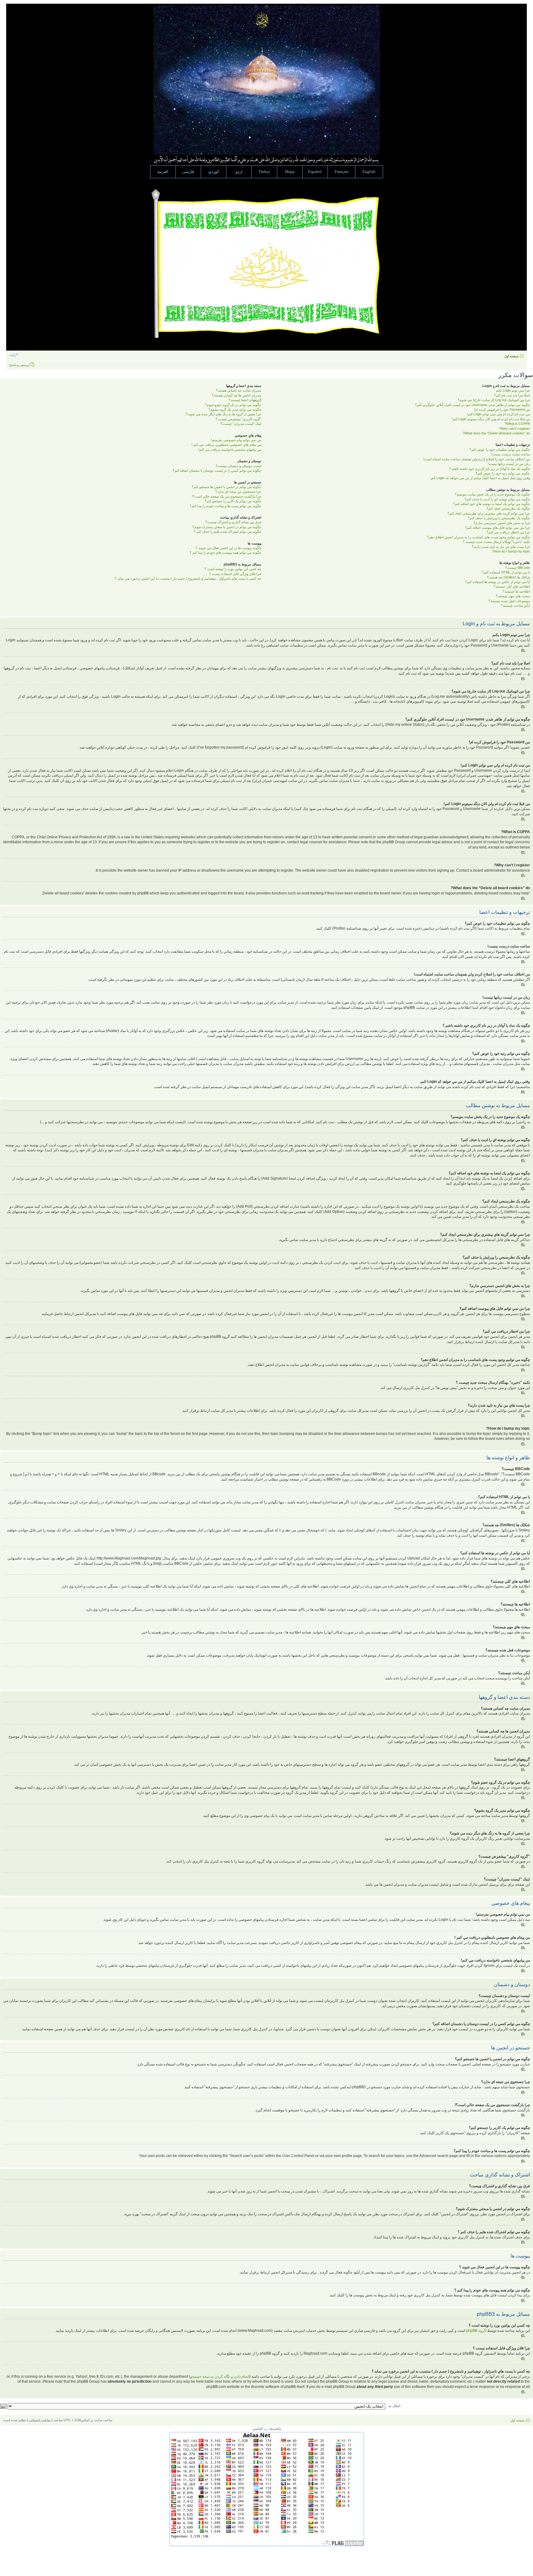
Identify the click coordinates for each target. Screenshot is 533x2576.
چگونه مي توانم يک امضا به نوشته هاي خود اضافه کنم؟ (492, 504)
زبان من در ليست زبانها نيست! (509, 464)
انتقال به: (394, 2406)
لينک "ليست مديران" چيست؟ (241, 424)
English (369, 172)
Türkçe (264, 172)
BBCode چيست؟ (518, 568)
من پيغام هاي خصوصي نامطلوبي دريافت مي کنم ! (226, 445)
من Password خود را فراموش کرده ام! (502, 409)
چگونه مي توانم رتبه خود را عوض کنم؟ (503, 473)
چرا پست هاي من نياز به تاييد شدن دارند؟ (501, 547)
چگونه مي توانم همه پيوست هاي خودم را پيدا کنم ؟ (225, 553)
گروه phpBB (476, 2331)
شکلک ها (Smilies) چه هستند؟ (508, 577)
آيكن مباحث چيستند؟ (515, 606)
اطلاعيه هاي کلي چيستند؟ (512, 586)
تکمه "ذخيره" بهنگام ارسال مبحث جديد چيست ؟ (496, 542)
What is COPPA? (517, 424)
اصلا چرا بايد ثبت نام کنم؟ (512, 395)
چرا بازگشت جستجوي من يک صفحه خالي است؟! (227, 496)
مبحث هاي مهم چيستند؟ (513, 596)
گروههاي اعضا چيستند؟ (245, 400)
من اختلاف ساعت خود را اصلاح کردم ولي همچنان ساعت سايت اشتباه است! (477, 459)
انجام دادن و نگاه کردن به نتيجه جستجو (220, 2377)
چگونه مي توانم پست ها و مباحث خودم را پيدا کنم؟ (225, 506)
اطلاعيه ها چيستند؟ (516, 591)
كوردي (214, 172)
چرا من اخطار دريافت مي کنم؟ (508, 532)
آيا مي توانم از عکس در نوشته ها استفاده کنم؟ (498, 582)
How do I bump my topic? (511, 551)
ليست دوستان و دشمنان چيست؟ (238, 466)
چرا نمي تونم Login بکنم (513, 390)
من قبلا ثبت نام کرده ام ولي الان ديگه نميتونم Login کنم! (491, 419)
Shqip (290, 172)
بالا (523, 651)
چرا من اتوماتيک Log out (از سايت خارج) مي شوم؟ (494, 400)
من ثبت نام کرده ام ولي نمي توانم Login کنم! (498, 414)
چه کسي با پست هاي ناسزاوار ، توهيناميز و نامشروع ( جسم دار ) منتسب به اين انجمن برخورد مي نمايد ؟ (188, 578)
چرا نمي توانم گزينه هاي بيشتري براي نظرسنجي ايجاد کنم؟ (489, 513)
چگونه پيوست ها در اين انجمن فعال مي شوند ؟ (228, 548)
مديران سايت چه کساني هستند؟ (239, 390)
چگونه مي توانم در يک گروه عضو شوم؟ (233, 405)
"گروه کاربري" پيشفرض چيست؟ (238, 419)
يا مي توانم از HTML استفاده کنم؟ (506, 572)
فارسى (188, 172)
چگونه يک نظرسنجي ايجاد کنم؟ (508, 508)
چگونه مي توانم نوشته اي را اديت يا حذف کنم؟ (497, 499)
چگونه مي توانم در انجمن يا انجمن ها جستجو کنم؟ (227, 487)
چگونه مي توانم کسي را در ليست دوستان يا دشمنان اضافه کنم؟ (217, 470)
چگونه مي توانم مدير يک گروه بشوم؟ (235, 409)
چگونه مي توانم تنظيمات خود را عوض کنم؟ (500, 450)
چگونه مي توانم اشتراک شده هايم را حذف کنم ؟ (227, 532)
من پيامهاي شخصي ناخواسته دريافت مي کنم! (230, 450)
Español (315, 172)
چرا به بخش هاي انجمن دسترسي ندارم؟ (502, 523)
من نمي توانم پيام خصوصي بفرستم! (236, 440)
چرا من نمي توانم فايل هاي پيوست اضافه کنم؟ (498, 528)
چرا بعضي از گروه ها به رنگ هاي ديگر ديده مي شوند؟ (223, 414)
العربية (163, 172)
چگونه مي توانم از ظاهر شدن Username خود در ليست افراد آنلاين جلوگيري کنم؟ (473, 405)
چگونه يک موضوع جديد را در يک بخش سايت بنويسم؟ (492, 494)
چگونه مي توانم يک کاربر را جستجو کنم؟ (233, 501)
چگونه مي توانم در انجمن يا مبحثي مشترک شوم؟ (227, 527)
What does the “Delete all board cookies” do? (496, 433)
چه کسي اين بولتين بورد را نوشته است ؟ (233, 569)
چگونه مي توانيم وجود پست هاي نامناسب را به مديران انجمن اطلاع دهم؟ (479, 537)
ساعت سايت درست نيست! (511, 454)
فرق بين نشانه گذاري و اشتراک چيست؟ (233, 522)
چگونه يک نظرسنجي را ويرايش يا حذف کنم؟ (499, 518)
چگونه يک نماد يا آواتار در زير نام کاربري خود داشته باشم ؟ (490, 469)
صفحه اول (511, 356)
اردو (239, 172)
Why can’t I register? (514, 429)
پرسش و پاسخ (19, 365)
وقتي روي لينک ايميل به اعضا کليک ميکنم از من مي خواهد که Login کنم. (480, 478)
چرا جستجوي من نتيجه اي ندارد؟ (238, 491)
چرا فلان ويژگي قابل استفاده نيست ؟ (235, 574)
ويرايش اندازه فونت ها (14, 355)
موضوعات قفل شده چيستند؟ (509, 601)
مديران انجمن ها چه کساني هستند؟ (237, 395)
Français (342, 172)
